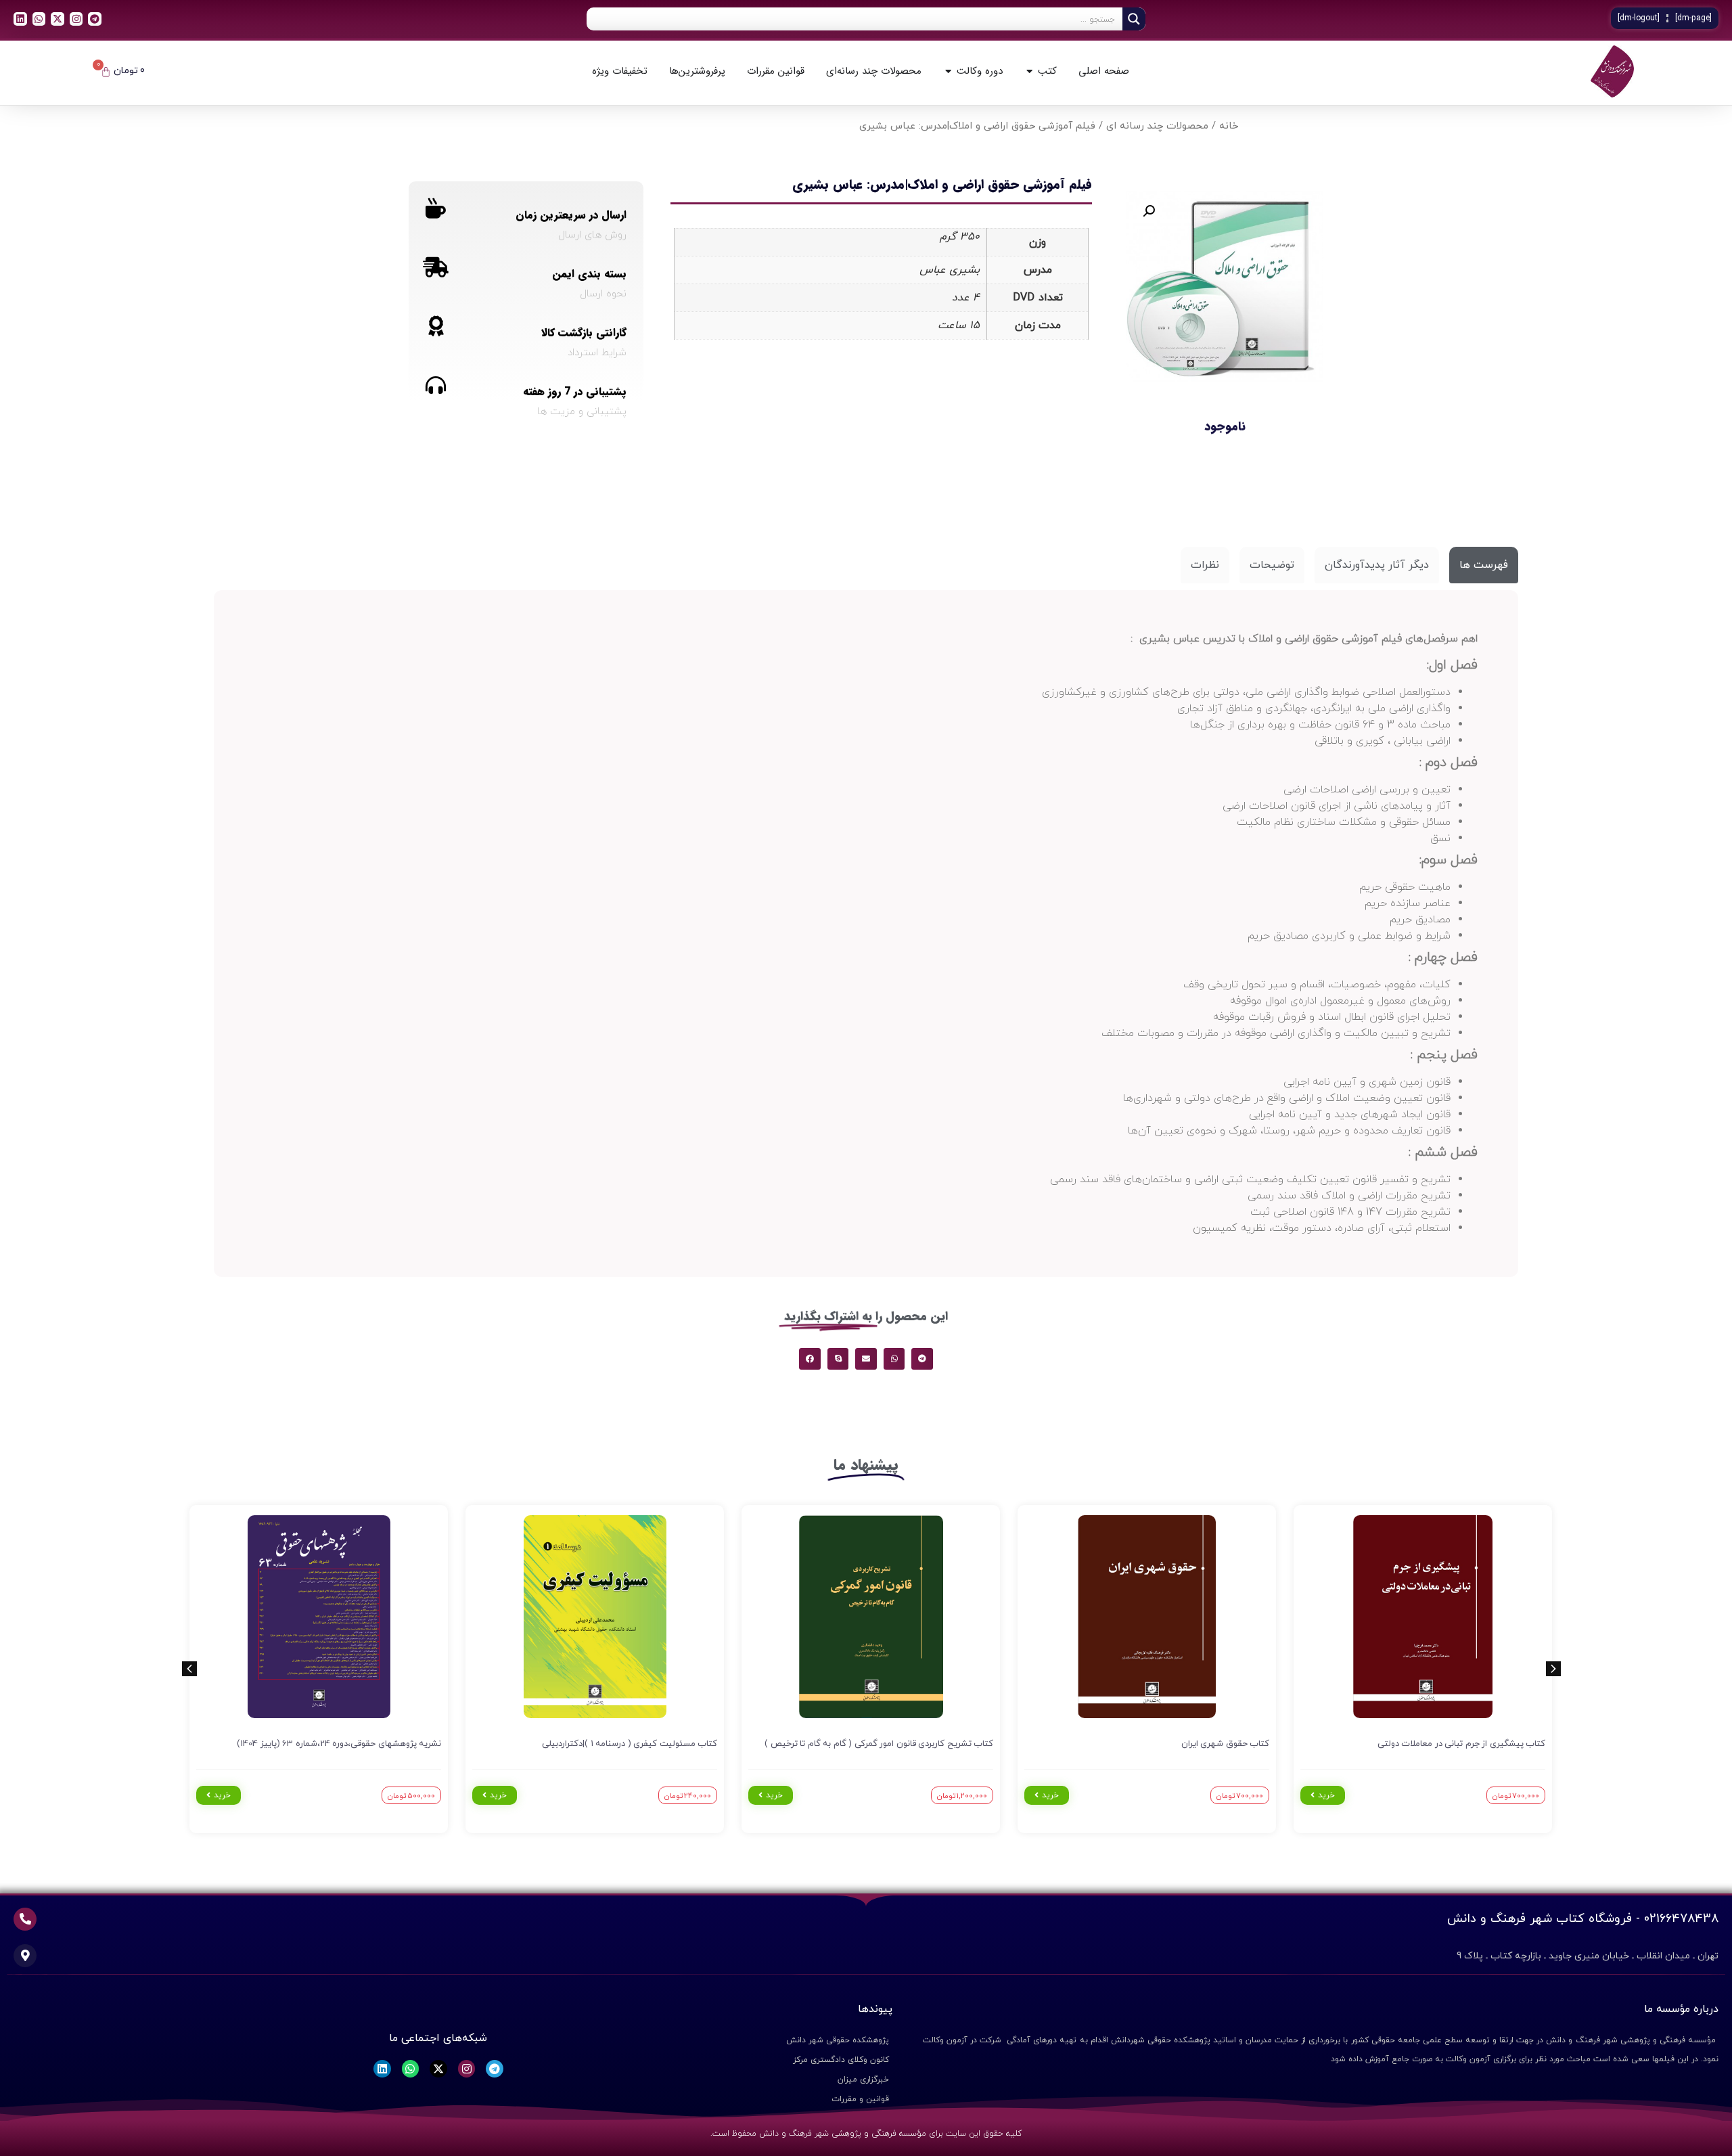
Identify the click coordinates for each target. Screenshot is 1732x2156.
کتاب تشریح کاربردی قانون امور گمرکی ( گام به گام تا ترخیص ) (879, 1744)
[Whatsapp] (39, 19)
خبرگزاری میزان (863, 2080)
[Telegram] (95, 19)
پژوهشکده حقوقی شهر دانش (838, 2040)
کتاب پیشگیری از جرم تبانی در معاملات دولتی (1462, 1744)
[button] (1149, 211)
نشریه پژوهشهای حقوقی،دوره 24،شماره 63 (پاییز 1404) (339, 1744)
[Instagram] (76, 19)
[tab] (1484, 565)
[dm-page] (1693, 18)
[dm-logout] (1639, 18)
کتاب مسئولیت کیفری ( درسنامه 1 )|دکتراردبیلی (630, 1744)
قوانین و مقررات (860, 2099)
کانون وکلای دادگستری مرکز (841, 2060)
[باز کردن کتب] (1029, 71)
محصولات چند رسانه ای (1157, 126)
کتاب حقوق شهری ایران (1226, 1744)
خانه (1229, 126)
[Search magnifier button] (1134, 19)
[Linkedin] (20, 19)
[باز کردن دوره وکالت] (948, 71)
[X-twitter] (58, 19)
